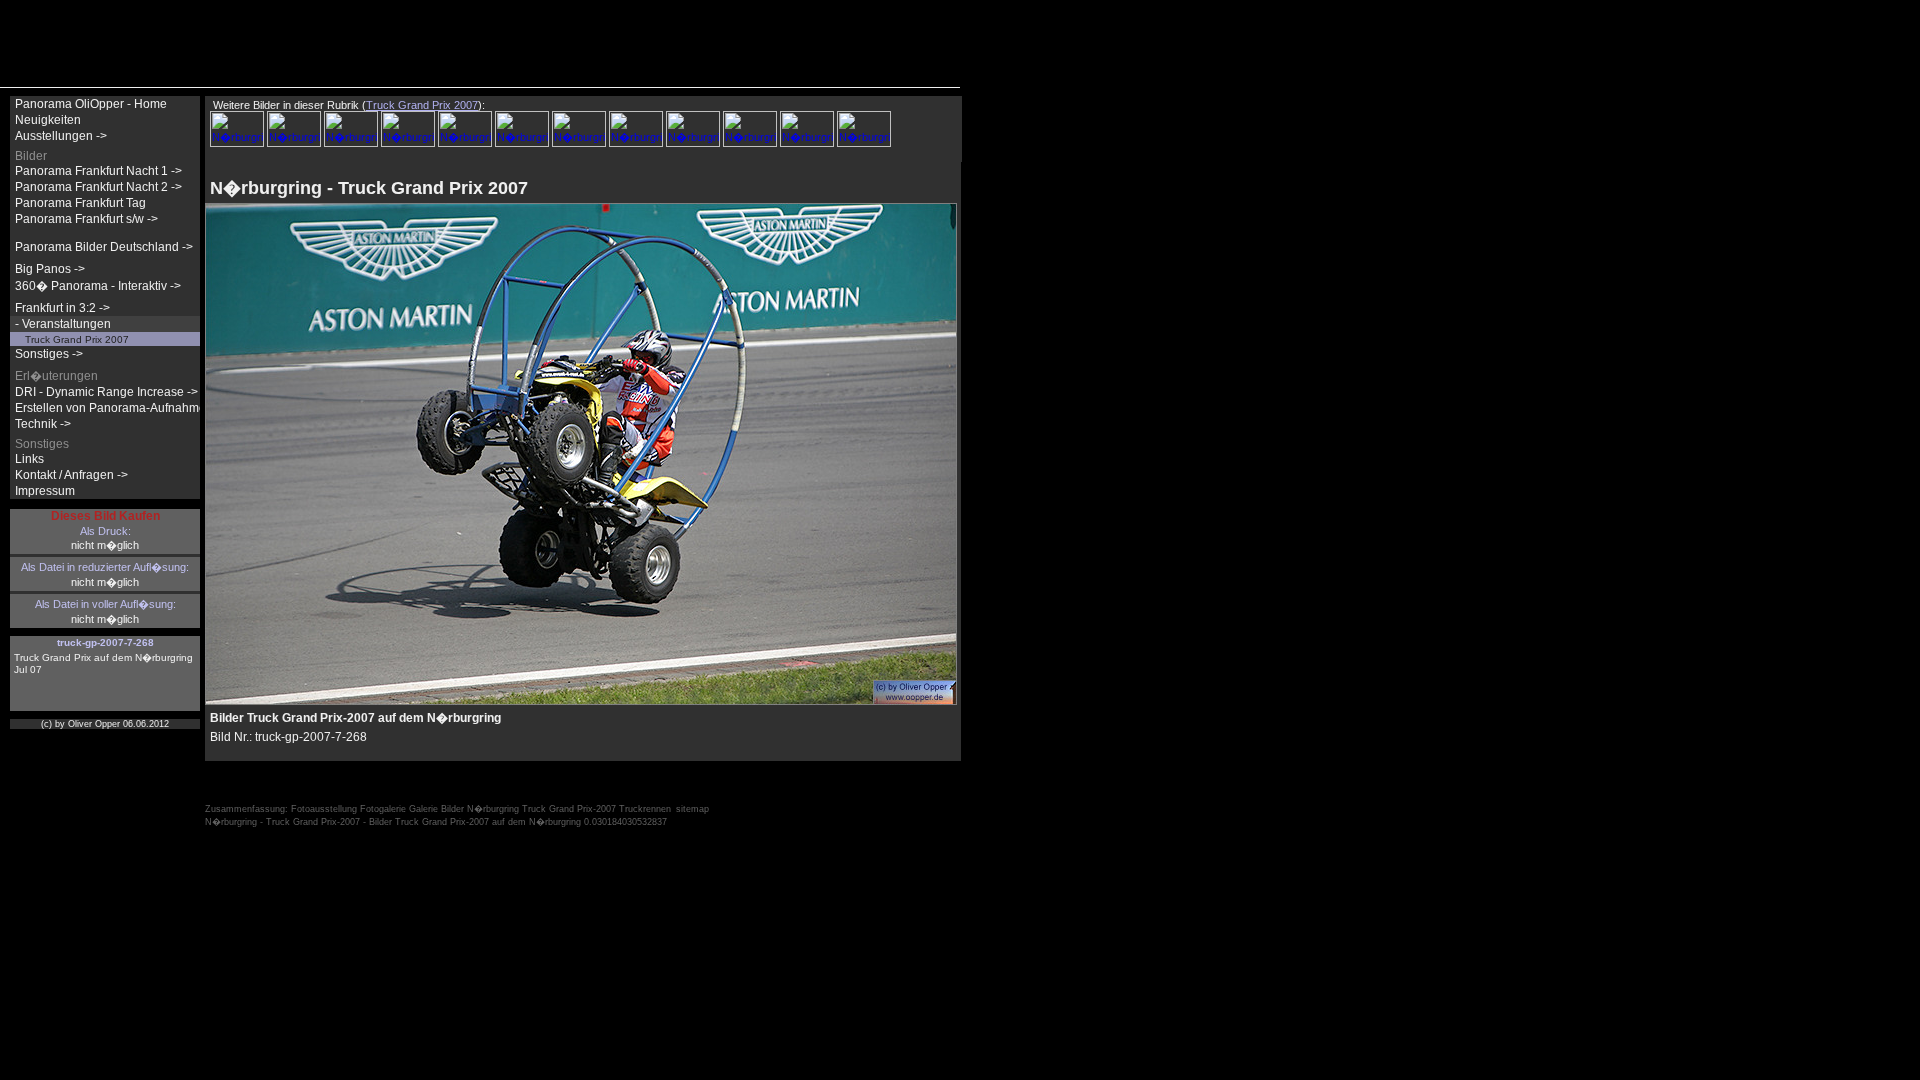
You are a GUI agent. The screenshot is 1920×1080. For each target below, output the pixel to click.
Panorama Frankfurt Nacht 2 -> (98, 187)
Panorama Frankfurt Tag (80, 203)
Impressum (45, 491)
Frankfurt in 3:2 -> (62, 308)
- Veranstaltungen (63, 324)
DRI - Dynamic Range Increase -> (106, 392)
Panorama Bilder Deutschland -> (104, 247)
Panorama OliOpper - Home (91, 104)
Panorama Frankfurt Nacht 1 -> (98, 171)
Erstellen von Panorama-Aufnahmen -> (121, 408)
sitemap (692, 809)
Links (29, 459)
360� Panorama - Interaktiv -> (98, 286)
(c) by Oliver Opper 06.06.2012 (105, 724)
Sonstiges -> (49, 354)
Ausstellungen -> (61, 136)
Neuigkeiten (48, 120)
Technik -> (43, 424)
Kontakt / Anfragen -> (71, 475)
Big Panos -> (50, 269)
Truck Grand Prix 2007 (77, 339)
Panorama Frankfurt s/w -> (86, 219)
